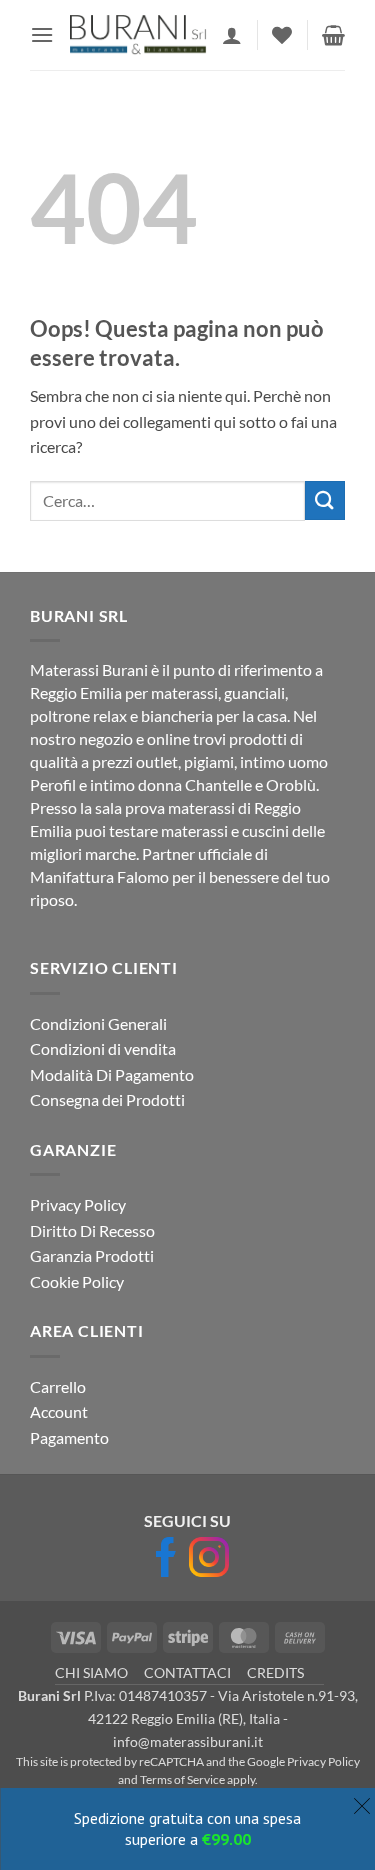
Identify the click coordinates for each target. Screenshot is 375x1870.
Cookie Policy (77, 1281)
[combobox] (167, 501)
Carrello (58, 1386)
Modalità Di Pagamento (112, 1074)
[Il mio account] (232, 35)
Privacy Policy (78, 1204)
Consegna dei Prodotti (107, 1099)
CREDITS (275, 1672)
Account (59, 1411)
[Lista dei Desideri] (282, 35)
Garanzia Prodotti (92, 1255)
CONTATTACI (187, 1672)
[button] (42, 34)
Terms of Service (182, 1779)
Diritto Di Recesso (92, 1230)
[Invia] (325, 500)
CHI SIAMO (91, 1672)
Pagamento (69, 1437)
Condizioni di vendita (103, 1048)
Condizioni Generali (98, 1023)
